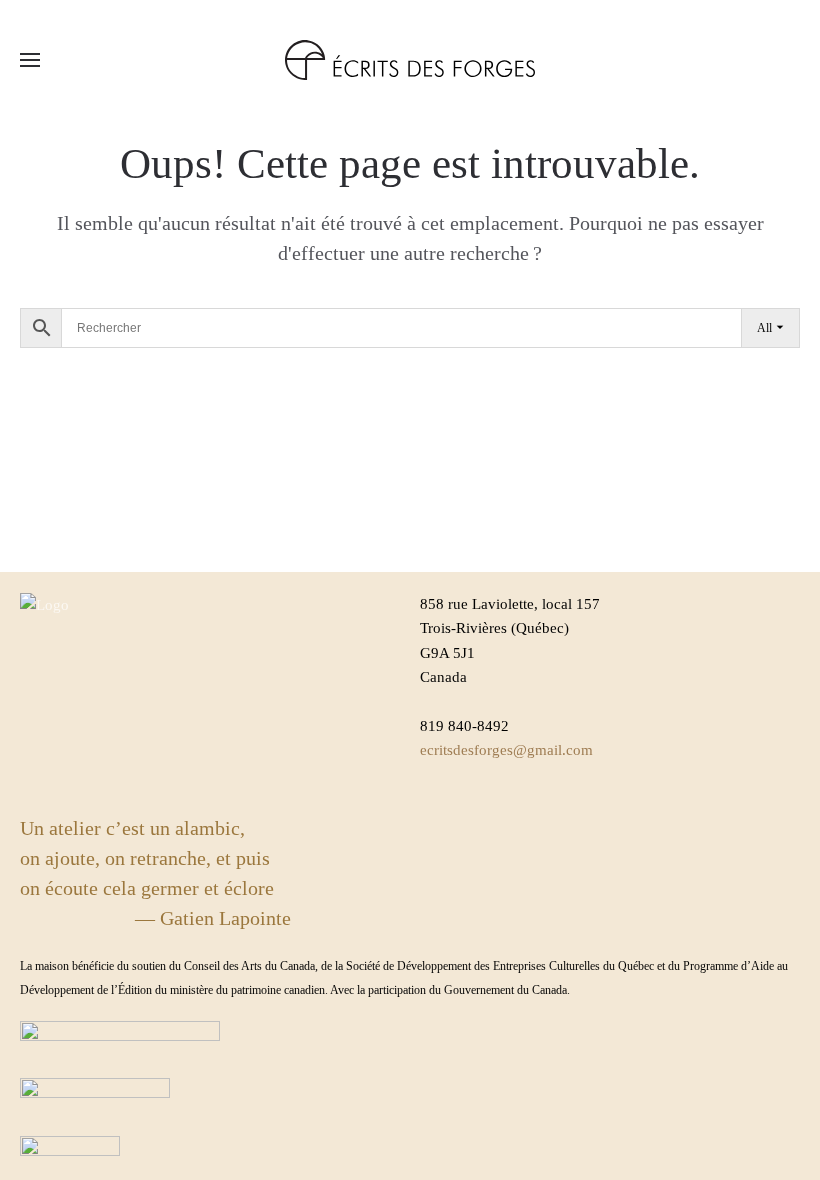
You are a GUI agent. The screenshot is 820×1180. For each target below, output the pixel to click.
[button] (30, 60)
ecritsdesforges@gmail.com (506, 750)
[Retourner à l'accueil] (410, 60)
